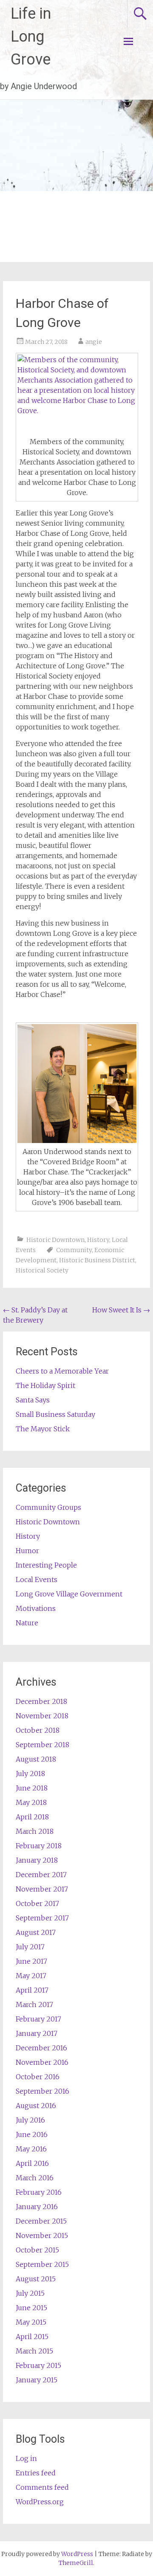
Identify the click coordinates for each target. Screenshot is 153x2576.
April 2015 (32, 2337)
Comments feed (42, 2487)
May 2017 (31, 1976)
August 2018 (36, 1759)
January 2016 (37, 2207)
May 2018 (31, 1802)
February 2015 (38, 2365)
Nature (27, 1623)
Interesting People (46, 1565)
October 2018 (38, 1730)
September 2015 (42, 2264)
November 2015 (42, 2235)
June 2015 (31, 2308)
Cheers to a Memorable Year (62, 1371)
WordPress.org (40, 2502)
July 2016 (30, 2120)
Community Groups (48, 1507)
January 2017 (37, 2033)
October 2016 (38, 2077)
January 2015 (37, 2380)
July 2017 (30, 1947)
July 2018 (30, 1774)
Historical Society (42, 1270)
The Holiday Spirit (45, 1385)
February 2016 (39, 2192)
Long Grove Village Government (69, 1594)
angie (94, 342)
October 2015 (37, 2250)
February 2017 (38, 2019)
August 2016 (36, 2106)
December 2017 (41, 1875)
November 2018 (42, 1716)
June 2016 (32, 2134)
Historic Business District (97, 1260)
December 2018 (41, 1701)
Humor (27, 1551)
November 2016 (42, 2062)
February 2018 (39, 1846)
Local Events (37, 1579)
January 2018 (37, 1860)
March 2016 (35, 2178)
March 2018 (35, 1831)
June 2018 (32, 1788)
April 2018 (32, 1817)
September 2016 (42, 2091)
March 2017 (34, 2004)
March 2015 (34, 2351)
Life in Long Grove (31, 37)
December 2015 (41, 2221)
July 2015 (30, 2293)
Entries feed (36, 2473)
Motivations (36, 1608)
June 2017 (31, 1961)
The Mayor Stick (43, 1429)
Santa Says (33, 1400)
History (98, 1240)
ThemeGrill (76, 2563)
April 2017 (32, 1990)
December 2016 (41, 2048)
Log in (26, 2458)
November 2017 (42, 1889)
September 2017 (42, 1918)
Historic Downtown (55, 1240)
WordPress (77, 2554)
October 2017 (37, 1903)
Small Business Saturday (55, 1414)
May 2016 (31, 2149)
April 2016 (32, 2163)
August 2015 (36, 2279)
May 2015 (31, 2322)
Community (74, 1250)
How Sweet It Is (121, 1310)
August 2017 (36, 1932)
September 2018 (42, 1745)
